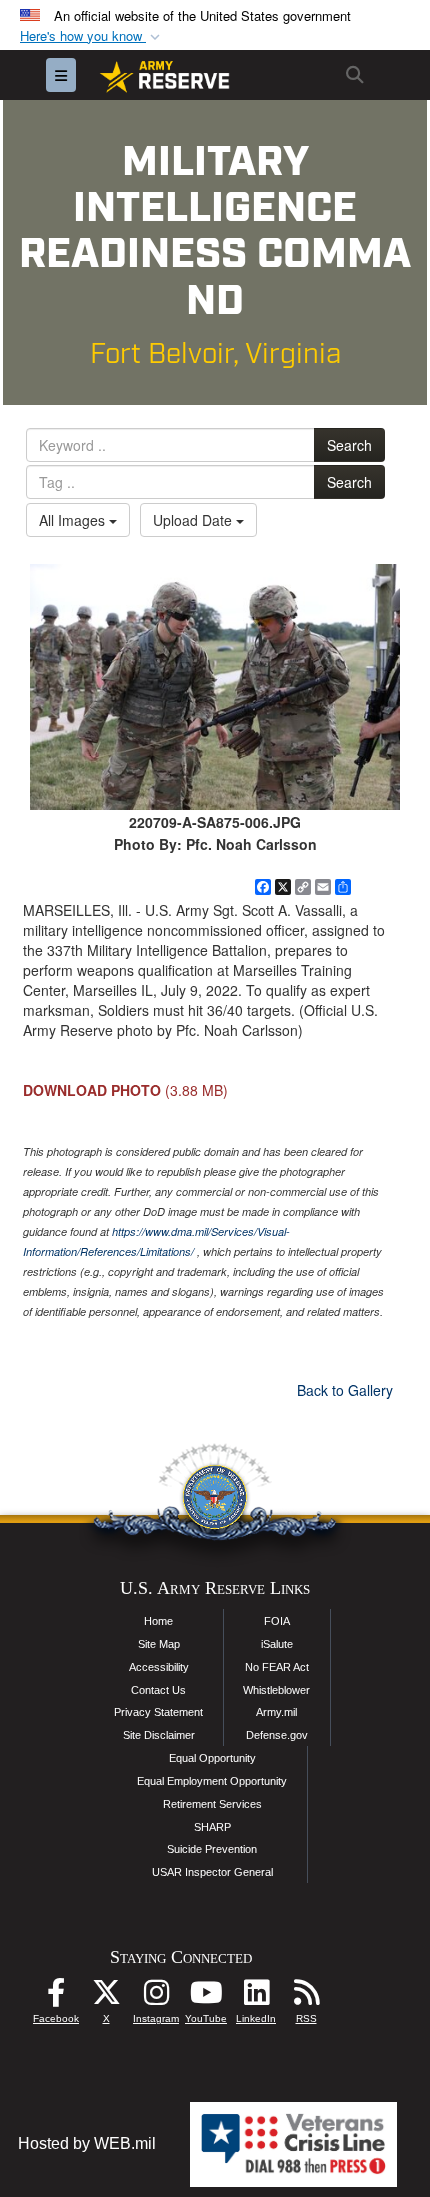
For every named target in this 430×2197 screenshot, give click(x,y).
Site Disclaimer (159, 1735)
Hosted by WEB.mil (87, 2143)
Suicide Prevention (212, 1849)
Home (158, 1621)
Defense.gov (277, 1735)
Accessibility (159, 1667)
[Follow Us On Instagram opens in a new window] (156, 1997)
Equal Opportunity (212, 1758)
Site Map (159, 1644)
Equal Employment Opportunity (212, 1781)
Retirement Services (212, 1804)
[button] (92, 36)
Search (349, 445)
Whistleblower (276, 1690)
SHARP (212, 1827)
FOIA (277, 1621)
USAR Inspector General (212, 1872)
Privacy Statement (158, 1712)
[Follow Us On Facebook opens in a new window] (56, 1997)
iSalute (277, 1644)
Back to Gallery (345, 1390)
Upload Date (194, 520)
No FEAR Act (277, 1667)
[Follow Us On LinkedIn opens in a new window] (256, 1997)
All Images (74, 520)
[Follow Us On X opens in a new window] (106, 1997)
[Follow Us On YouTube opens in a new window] (206, 1997)
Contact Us (158, 1690)
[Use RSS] (306, 1997)
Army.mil (276, 1712)
